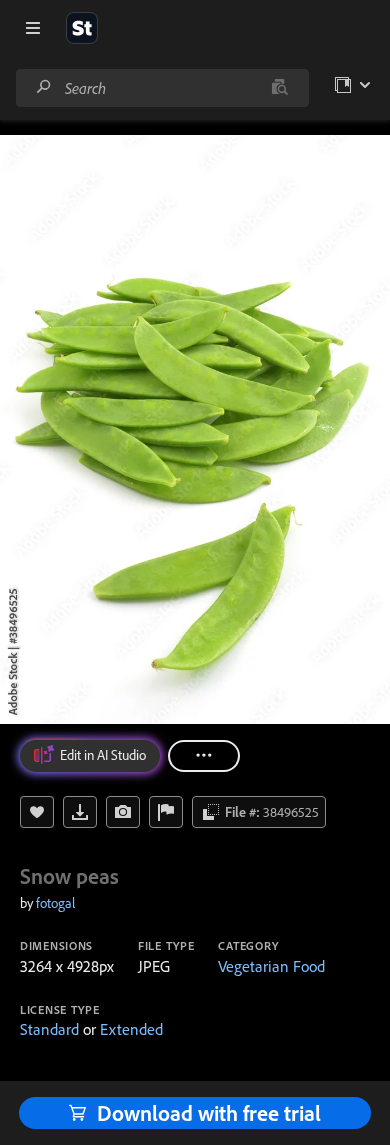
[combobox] (162, 88)
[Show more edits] (204, 756)
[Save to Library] (37, 812)
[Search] (44, 87)
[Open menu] (33, 28)
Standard (49, 1029)
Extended (131, 1029)
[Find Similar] (123, 812)
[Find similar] (279, 88)
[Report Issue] (166, 812)
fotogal (55, 903)
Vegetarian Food (271, 966)
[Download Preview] (80, 812)
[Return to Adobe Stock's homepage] (82, 28)
